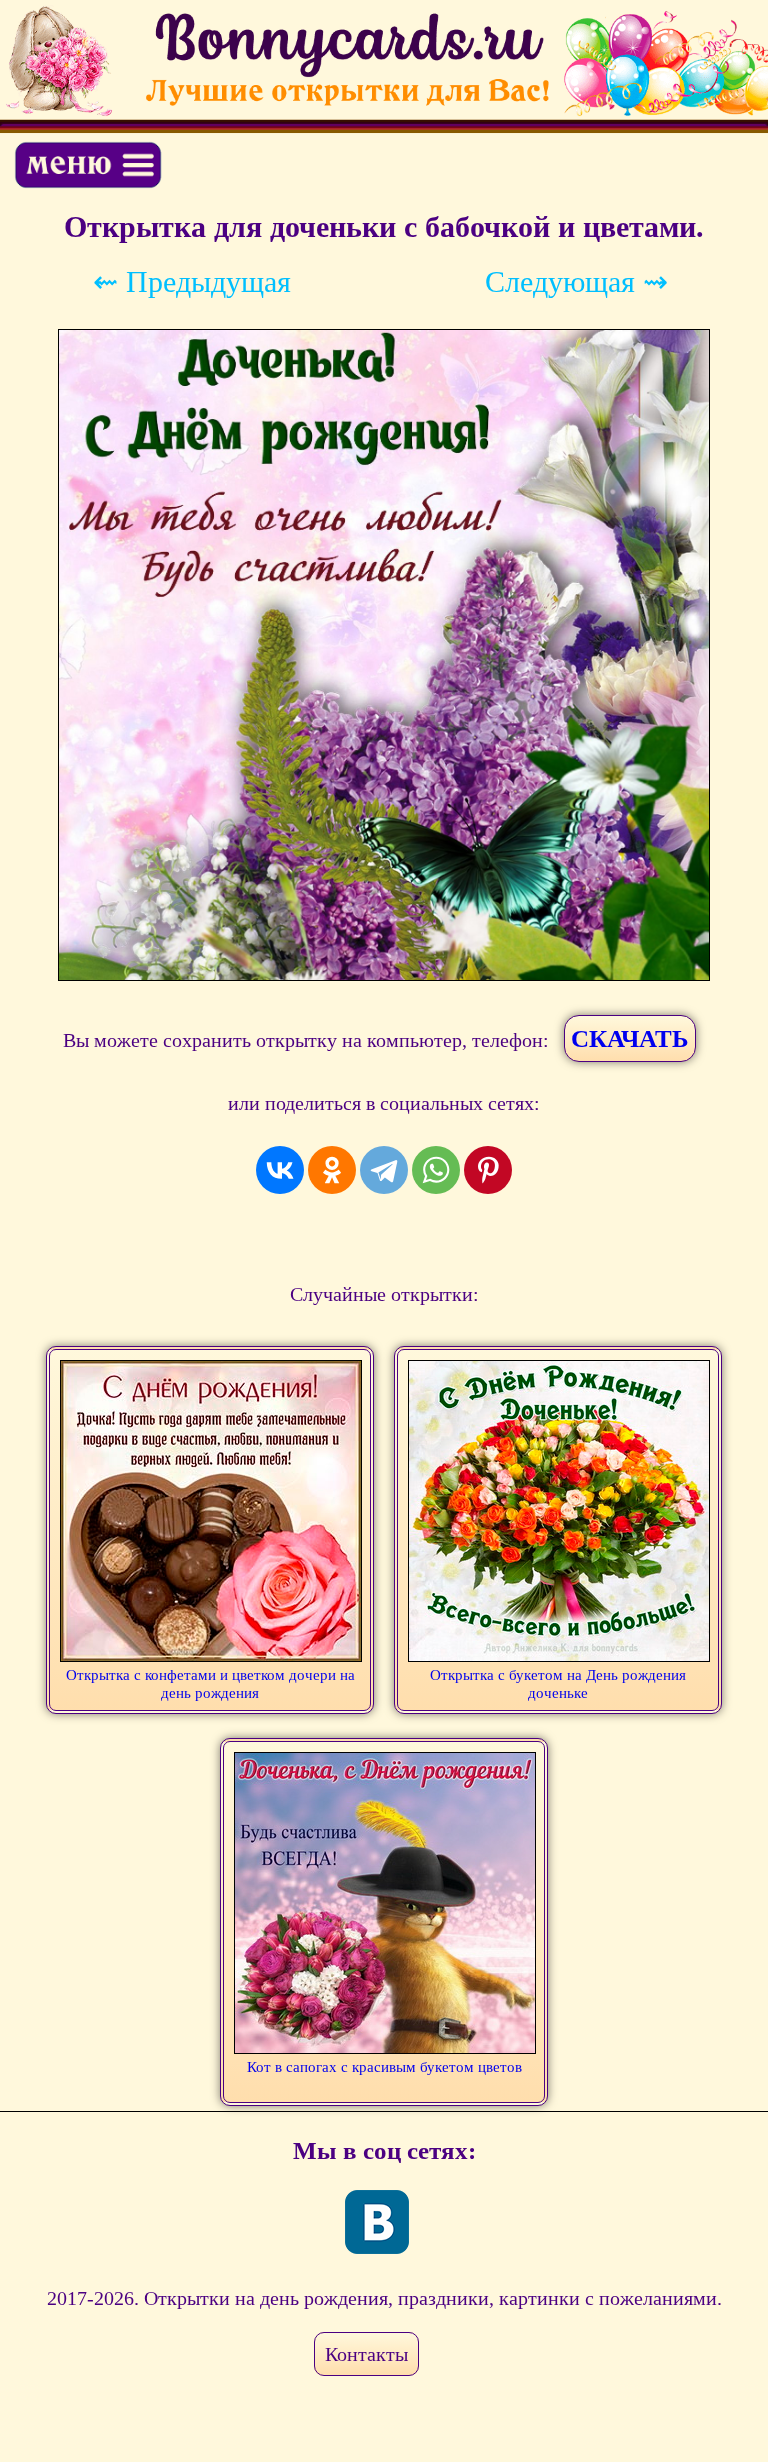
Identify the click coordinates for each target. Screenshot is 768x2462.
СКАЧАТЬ (630, 1038)
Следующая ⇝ (576, 281)
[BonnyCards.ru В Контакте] (377, 2222)
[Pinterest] (488, 1170)
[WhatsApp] (436, 1170)
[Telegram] (384, 1170)
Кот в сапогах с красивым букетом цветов (384, 2067)
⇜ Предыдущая (192, 281)
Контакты (366, 2354)
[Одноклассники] (332, 1170)
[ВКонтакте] (280, 1170)
